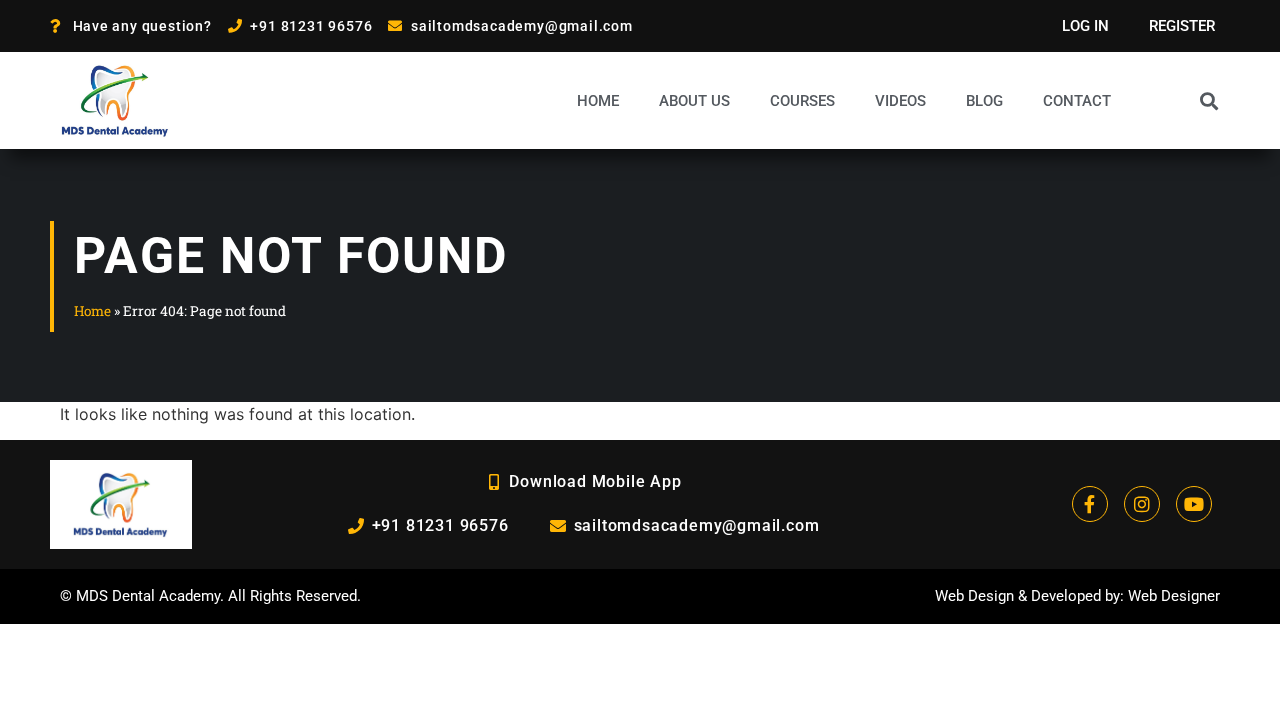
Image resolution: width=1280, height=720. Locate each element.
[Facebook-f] (1090, 504)
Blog (984, 101)
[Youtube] (1194, 504)
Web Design (974, 596)
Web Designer (1174, 596)
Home (598, 101)
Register (1182, 26)
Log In (1085, 26)
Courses (802, 101)
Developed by (1075, 596)
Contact (1077, 101)
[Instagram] (1142, 504)
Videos (900, 101)
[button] (1209, 100)
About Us (694, 101)
